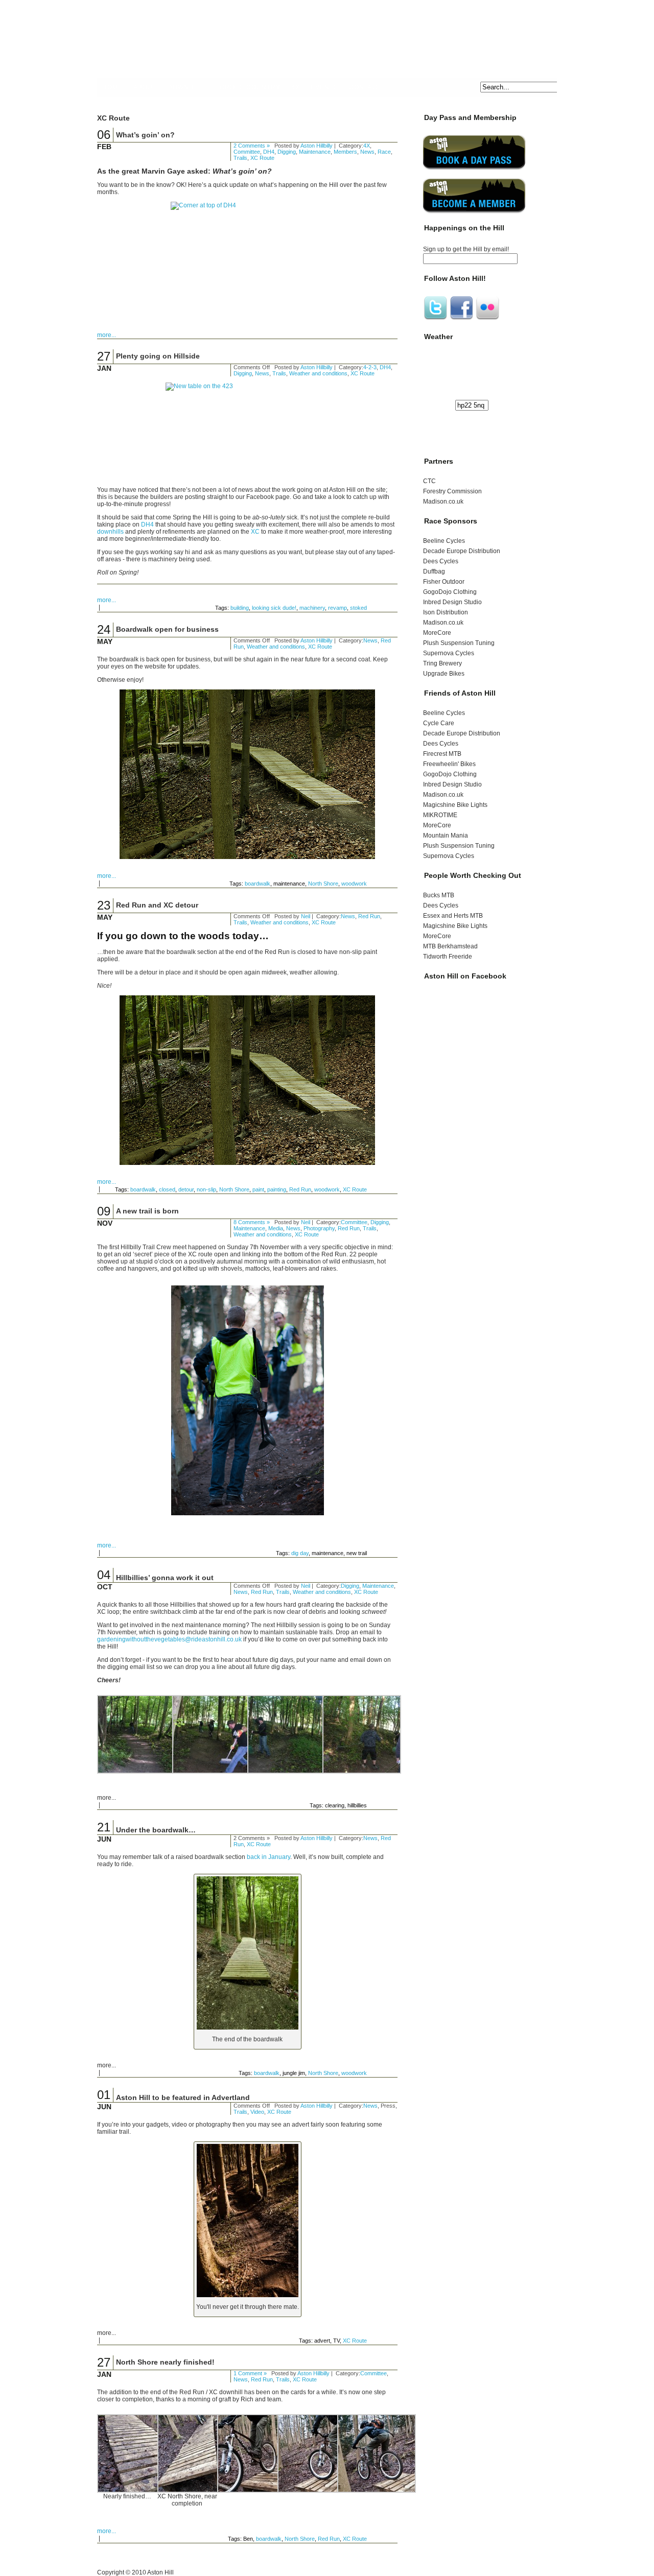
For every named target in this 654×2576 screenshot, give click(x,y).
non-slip (206, 1189)
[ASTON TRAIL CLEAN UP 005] (362, 1772)
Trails (240, 158)
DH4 (269, 152)
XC (255, 532)
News (367, 152)
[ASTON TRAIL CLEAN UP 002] (136, 1772)
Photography (319, 1228)
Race (384, 152)
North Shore (323, 884)
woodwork (354, 884)
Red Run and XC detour (157, 905)
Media (276, 1228)
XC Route (262, 158)
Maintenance (315, 152)
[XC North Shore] (136, 2491)
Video (257, 2112)
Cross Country (250, 87)
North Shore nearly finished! (165, 2362)
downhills (110, 532)
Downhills (188, 87)
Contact (365, 87)
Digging (287, 152)
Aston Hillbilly (317, 146)
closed (167, 1189)
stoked (358, 608)
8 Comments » (252, 1222)
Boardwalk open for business (167, 629)
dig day (300, 1553)
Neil (306, 916)
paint (258, 1189)
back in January (268, 1857)
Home (112, 87)
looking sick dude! (274, 608)
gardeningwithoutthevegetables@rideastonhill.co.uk (169, 1639)
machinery (312, 608)
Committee (247, 152)
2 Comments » (252, 146)
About (145, 87)
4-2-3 (370, 367)
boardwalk (258, 884)
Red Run (369, 916)
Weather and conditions (318, 373)
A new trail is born (147, 1211)
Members (345, 152)
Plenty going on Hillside (158, 356)
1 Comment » (250, 2373)
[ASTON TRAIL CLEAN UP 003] (212, 1772)
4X (296, 87)
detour (186, 1189)
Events (324, 87)
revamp (337, 608)
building (240, 608)
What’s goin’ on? (145, 135)
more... (107, 335)
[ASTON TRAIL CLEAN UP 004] (287, 1772)
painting (277, 1189)
